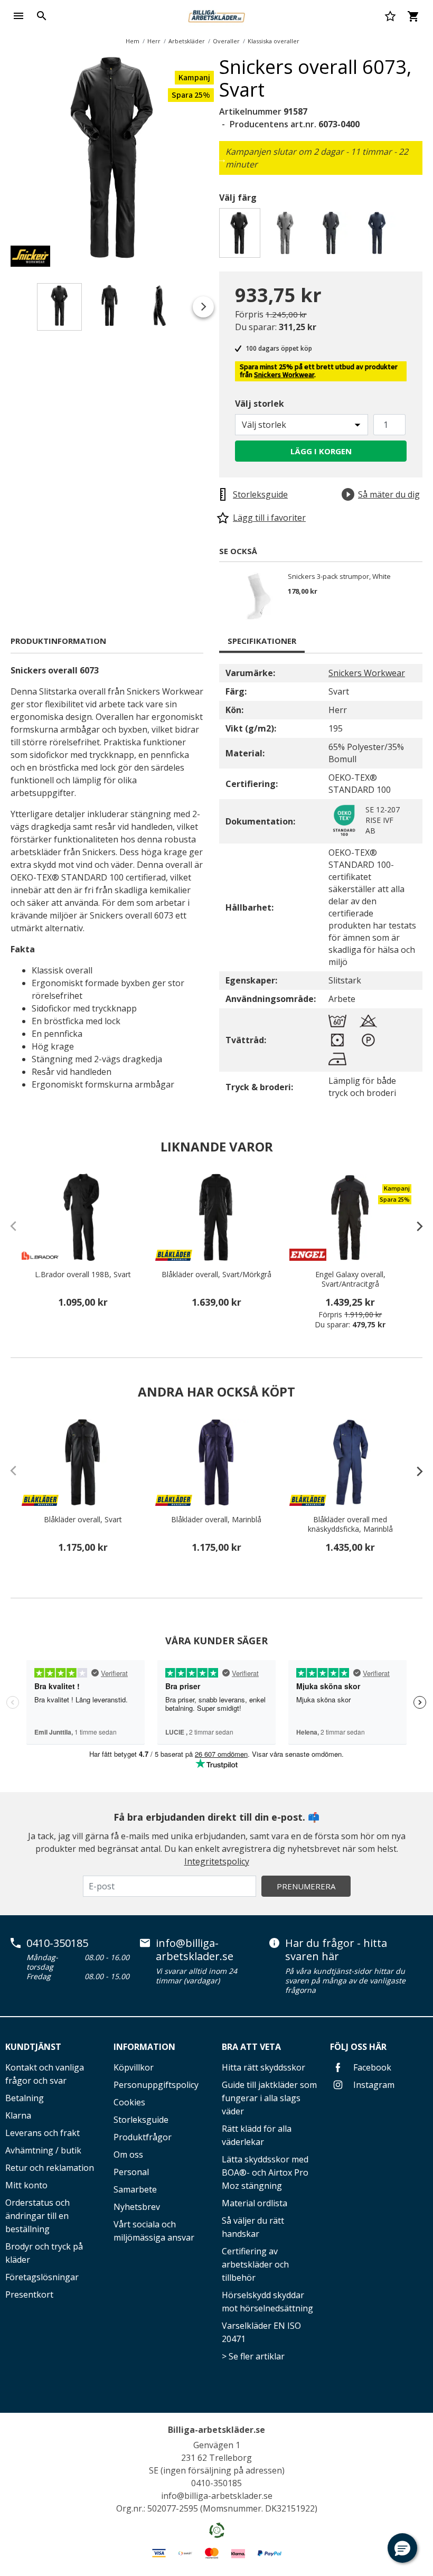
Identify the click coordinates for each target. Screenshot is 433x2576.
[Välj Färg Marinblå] (379, 236)
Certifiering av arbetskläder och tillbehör (255, 2264)
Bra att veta (251, 2047)
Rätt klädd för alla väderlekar (257, 2135)
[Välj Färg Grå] (287, 236)
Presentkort (29, 2294)
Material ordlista (255, 2203)
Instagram (373, 2085)
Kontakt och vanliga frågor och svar (45, 2074)
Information (144, 2047)
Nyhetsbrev (137, 2207)
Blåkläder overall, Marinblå (216, 1520)
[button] (402, 2548)
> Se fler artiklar (253, 2356)
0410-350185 (57, 1943)
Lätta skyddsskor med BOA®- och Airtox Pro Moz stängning (265, 2172)
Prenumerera (306, 1886)
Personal (131, 2172)
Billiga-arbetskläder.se (216, 2430)
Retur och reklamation (50, 2168)
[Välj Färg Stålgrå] (333, 236)
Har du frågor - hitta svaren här (336, 1950)
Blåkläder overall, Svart (83, 1520)
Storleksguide (141, 2120)
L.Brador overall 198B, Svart (83, 1275)
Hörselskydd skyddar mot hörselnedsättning (267, 2302)
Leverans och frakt (43, 2133)
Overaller (226, 41)
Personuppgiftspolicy (156, 2085)
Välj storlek (260, 404)
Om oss (128, 2155)
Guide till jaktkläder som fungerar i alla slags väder (269, 2098)
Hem (133, 41)
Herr (154, 41)
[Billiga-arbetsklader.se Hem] (216, 15)
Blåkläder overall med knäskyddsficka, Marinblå (350, 1524)
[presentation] (415, 1226)
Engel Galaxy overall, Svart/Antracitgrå (350, 1279)
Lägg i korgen (321, 451)
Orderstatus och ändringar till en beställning (37, 2216)
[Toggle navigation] (18, 16)
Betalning (25, 2098)
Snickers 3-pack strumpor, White (339, 577)
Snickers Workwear (284, 375)
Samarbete (135, 2189)
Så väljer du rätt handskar (253, 2227)
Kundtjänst (33, 2047)
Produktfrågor (143, 2137)
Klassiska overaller (274, 41)
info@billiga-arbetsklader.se (195, 1950)
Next (222, 159)
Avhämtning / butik (43, 2150)
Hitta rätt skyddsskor (263, 2067)
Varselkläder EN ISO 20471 (261, 2332)
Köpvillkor (134, 2067)
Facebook (371, 2067)
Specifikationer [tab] (262, 641)
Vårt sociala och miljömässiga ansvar (154, 2231)
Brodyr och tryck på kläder (44, 2253)
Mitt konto (26, 2185)
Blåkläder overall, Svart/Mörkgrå (216, 1275)
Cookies (129, 2102)
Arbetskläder (187, 41)
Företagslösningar (42, 2277)
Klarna (18, 2115)
